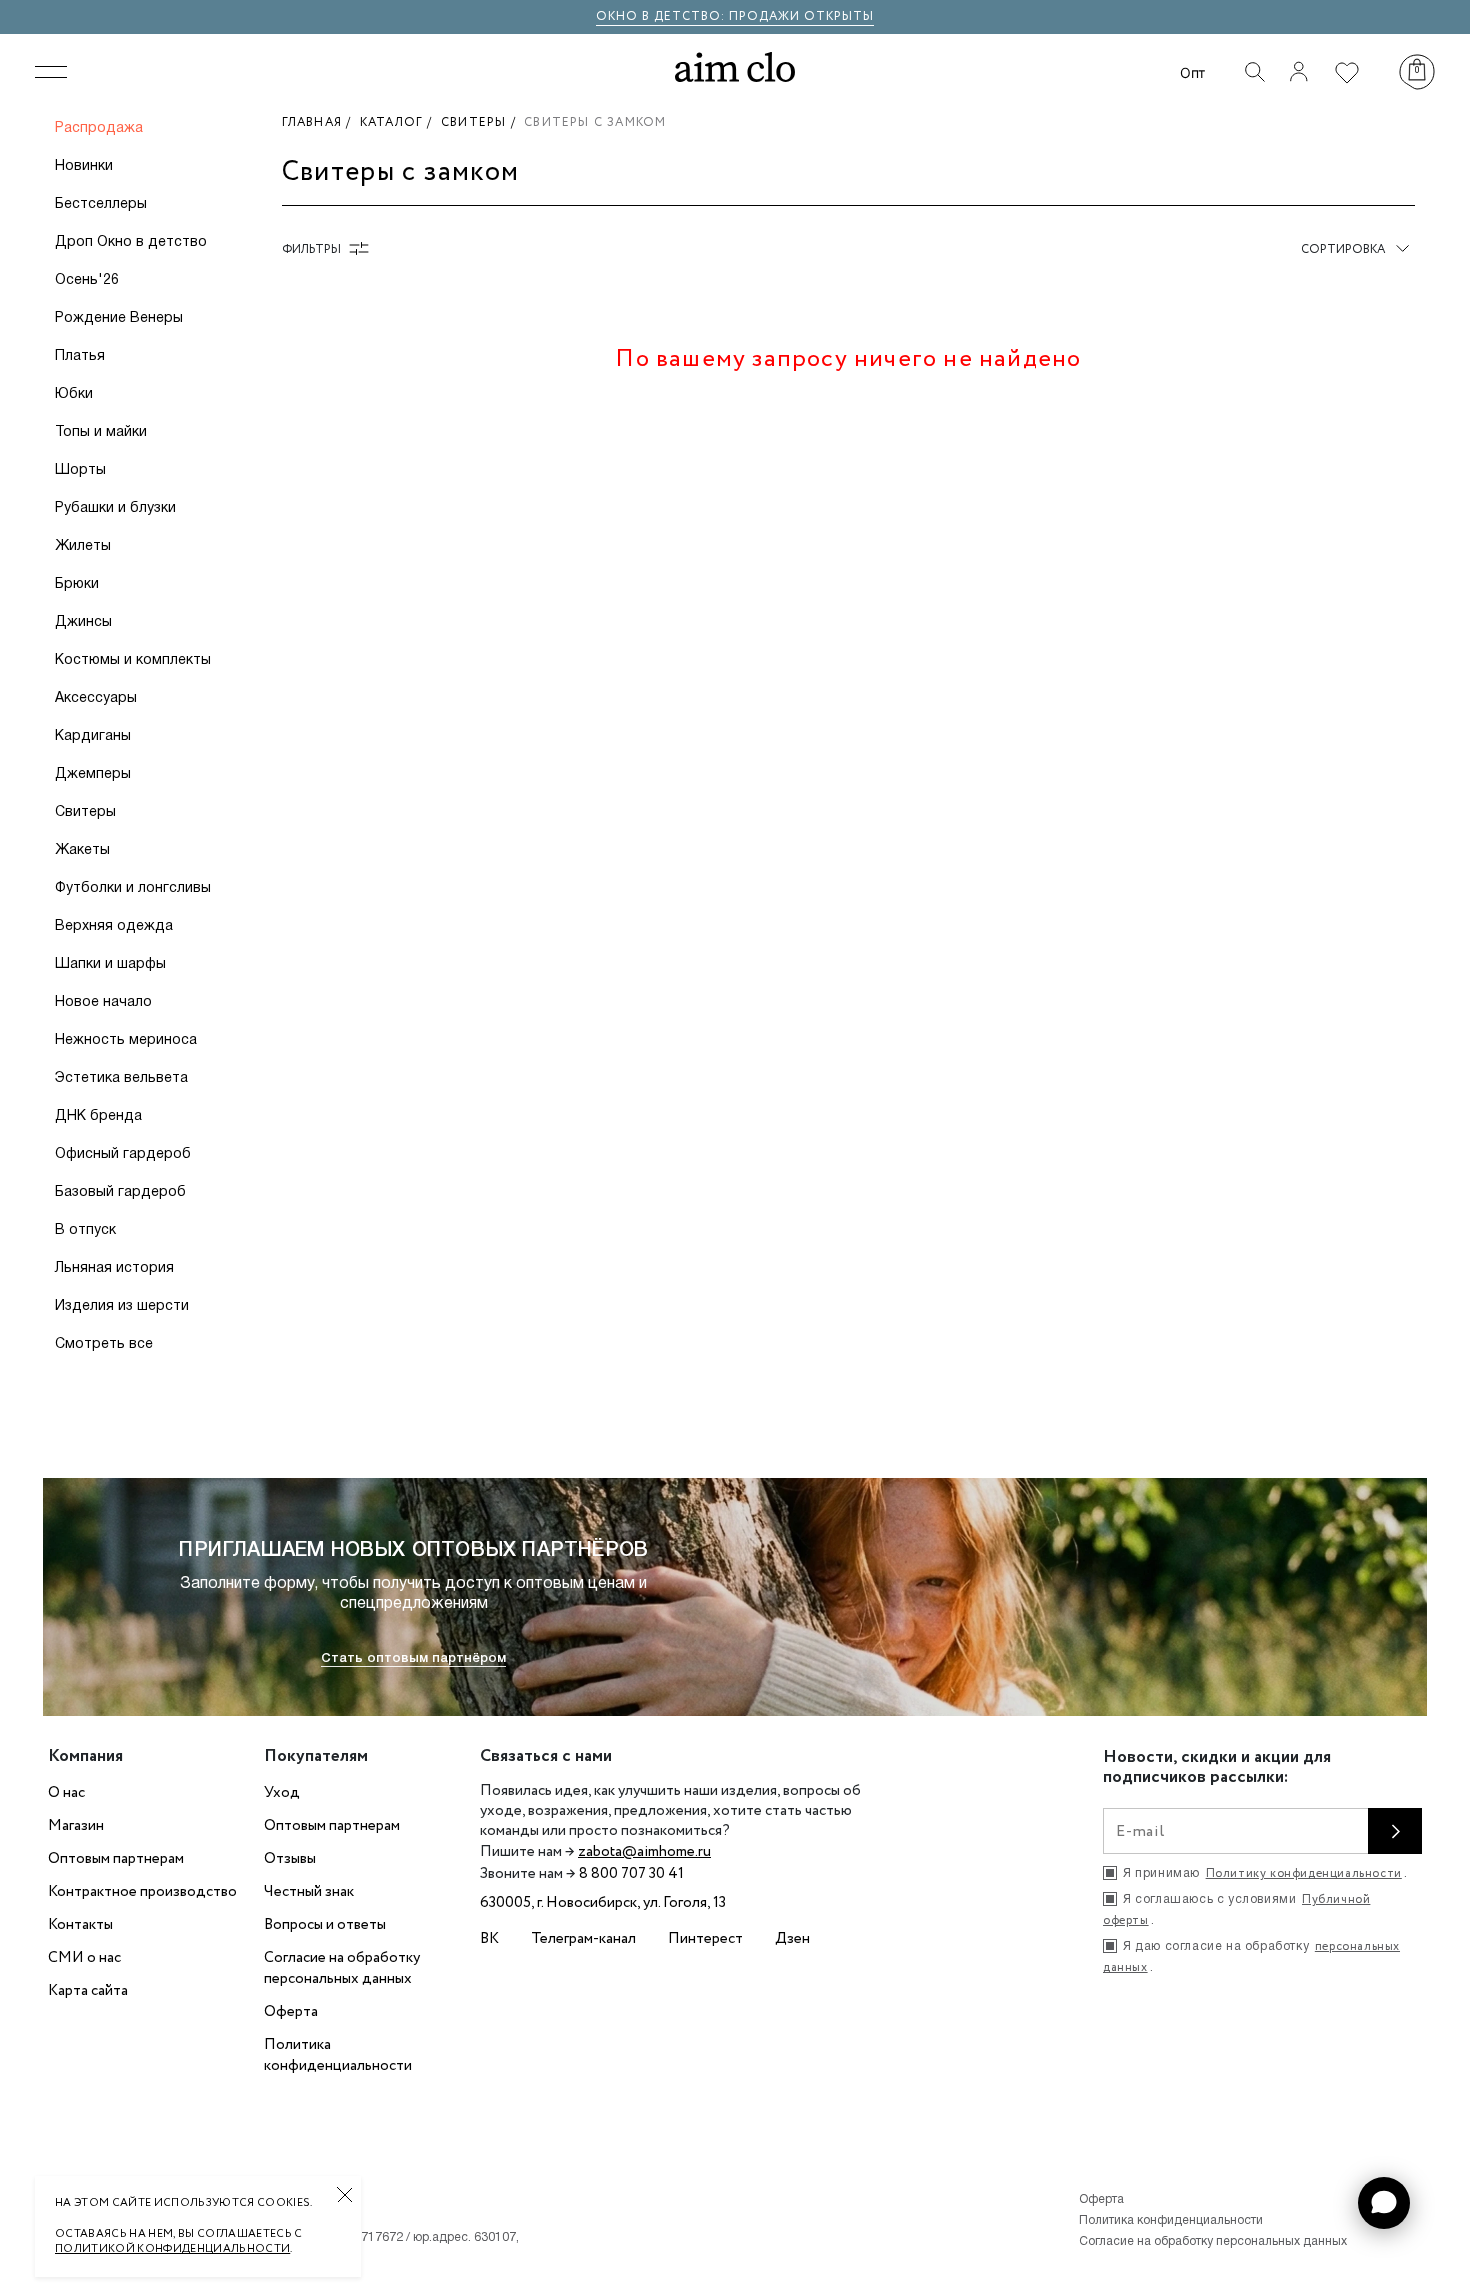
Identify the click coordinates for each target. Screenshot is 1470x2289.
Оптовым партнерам (116, 1859)
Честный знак (309, 1892)
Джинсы (83, 622)
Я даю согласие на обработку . (1251, 1957)
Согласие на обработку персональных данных (342, 1968)
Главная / (321, 122)
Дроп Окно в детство (131, 242)
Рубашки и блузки (115, 508)
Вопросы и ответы (325, 1925)
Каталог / (400, 122)
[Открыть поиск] (1255, 72)
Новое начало (103, 1002)
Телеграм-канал (583, 1939)
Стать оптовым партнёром (413, 1658)
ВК (489, 1939)
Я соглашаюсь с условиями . (1236, 1910)
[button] (1384, 2203)
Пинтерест (705, 1939)
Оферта (291, 2012)
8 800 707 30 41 (631, 1874)
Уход (282, 1793)
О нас (66, 1793)
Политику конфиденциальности (1304, 1873)
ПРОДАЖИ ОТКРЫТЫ (801, 16)
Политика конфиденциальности (338, 2055)
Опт (1192, 72)
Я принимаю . (1265, 1873)
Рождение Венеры (119, 318)
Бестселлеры (101, 204)
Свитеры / (482, 122)
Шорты (80, 470)
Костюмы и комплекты (133, 660)
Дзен (792, 1939)
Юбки (74, 394)
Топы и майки (101, 432)
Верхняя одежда (114, 926)
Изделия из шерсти (122, 1306)
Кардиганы (93, 736)
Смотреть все (104, 1344)
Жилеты (83, 546)
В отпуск (85, 1230)
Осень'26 (87, 280)
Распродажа (99, 128)
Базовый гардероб (120, 1192)
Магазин (76, 1826)
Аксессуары (96, 698)
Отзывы (290, 1859)
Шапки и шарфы (110, 964)
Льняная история (114, 1268)
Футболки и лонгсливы (133, 888)
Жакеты (82, 850)
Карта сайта (88, 1991)
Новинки (84, 166)
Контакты (80, 1925)
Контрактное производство (142, 1892)
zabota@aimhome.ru (644, 1852)
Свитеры (85, 812)
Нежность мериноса (126, 1040)
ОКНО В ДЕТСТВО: (662, 16)
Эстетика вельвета (121, 1078)
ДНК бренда (98, 1116)
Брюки (77, 584)
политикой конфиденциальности (172, 2249)
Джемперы (93, 774)
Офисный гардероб (123, 1154)
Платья (80, 356)
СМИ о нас (84, 1958)
